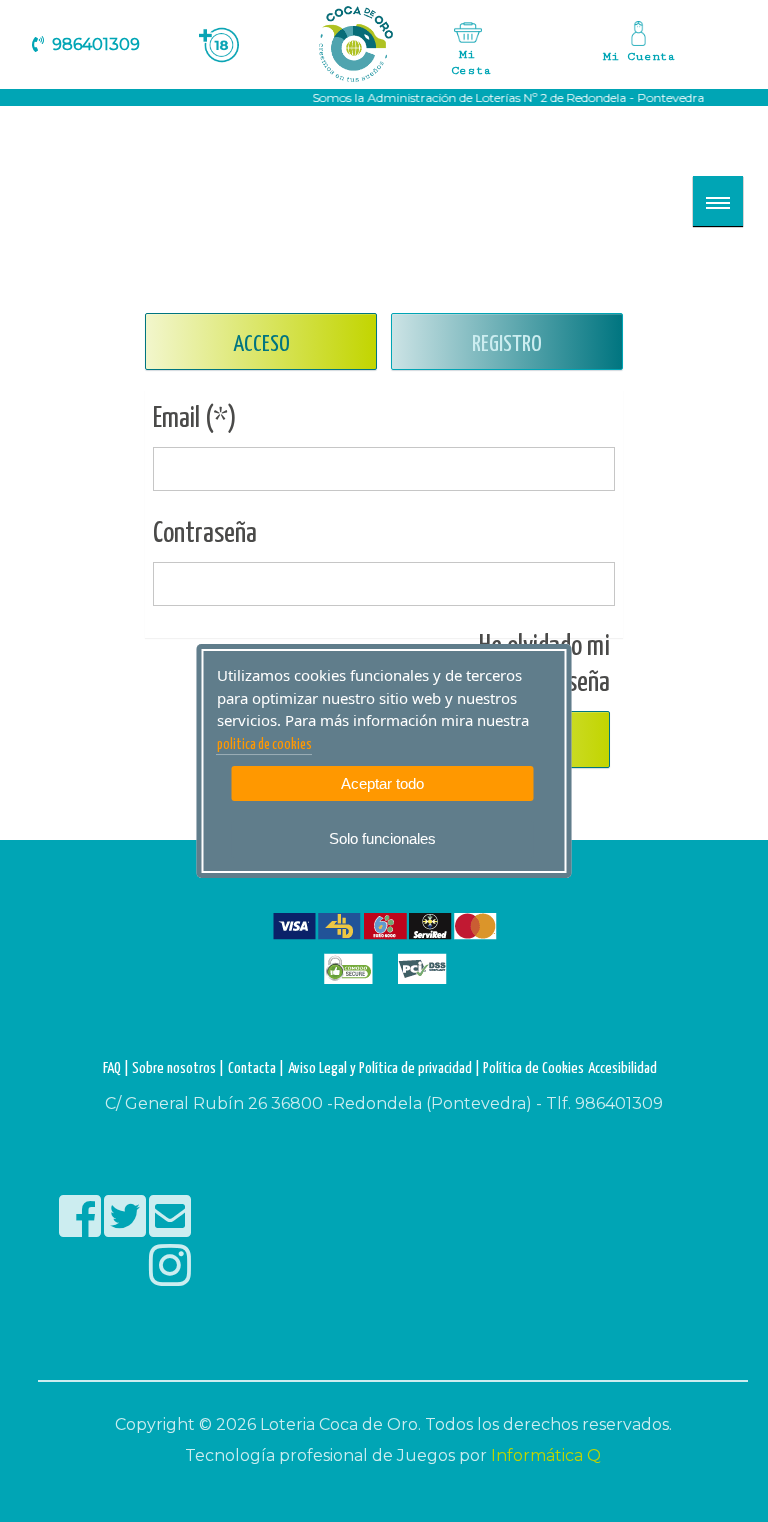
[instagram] (170, 1278)
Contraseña (205, 534)
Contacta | (256, 1068)
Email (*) (195, 419)
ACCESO (261, 344)
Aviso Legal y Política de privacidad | (385, 1068)
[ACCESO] (638, 47)
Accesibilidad (622, 1068)
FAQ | (117, 1068)
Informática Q (546, 1455)
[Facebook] (81, 1229)
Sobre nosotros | (178, 1068)
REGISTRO (507, 344)
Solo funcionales (382, 838)
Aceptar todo (382, 783)
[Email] (170, 1229)
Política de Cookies (533, 1068)
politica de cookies (264, 745)
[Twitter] (126, 1229)
